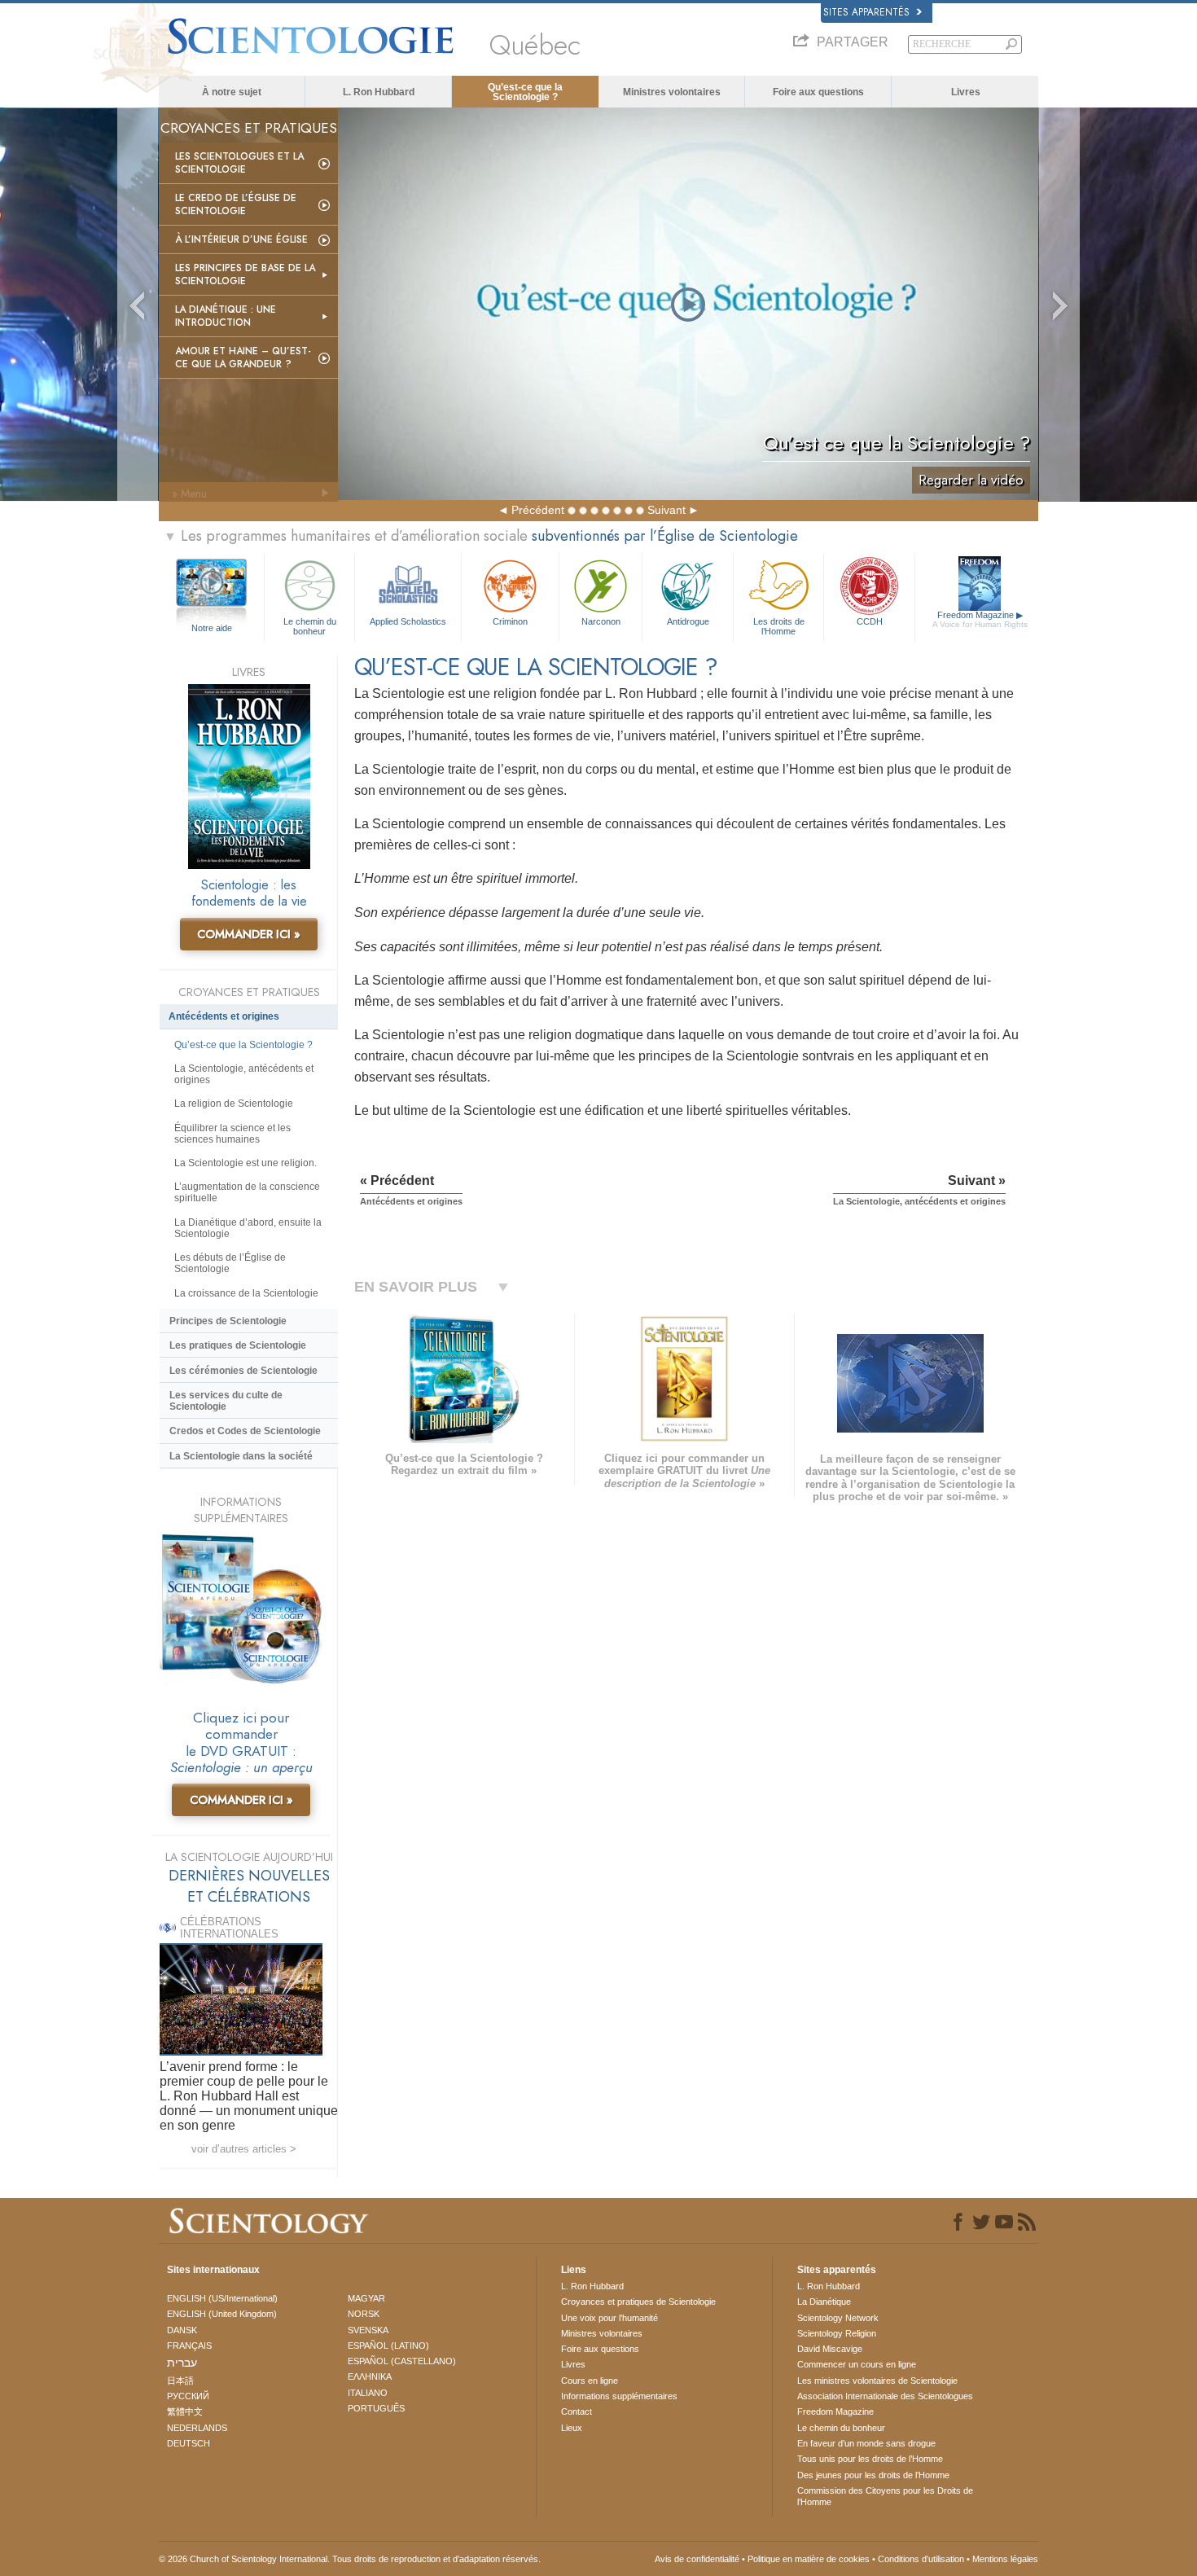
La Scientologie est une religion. (246, 1163)
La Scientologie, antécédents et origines (244, 1074)
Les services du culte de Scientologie (226, 1401)
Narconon (601, 621)
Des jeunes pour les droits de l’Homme (873, 2475)
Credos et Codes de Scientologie (245, 1431)
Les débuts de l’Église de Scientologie (230, 1263)
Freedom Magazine (980, 619)
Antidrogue (688, 621)
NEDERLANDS (197, 2428)
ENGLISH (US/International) (222, 2298)
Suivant (666, 510)
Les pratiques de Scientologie (238, 1345)
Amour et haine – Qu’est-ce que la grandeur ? (243, 358)
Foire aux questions (818, 92)
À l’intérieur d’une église (241, 239)
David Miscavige (830, 2349)
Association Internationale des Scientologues (885, 2396)
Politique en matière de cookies (809, 2559)
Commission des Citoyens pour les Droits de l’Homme (885, 2496)
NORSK (364, 2314)
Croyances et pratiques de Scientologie (638, 2302)
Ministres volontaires (672, 92)
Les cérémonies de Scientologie (243, 1371)
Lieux (572, 2428)
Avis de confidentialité (697, 2559)
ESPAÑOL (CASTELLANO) (402, 2361)
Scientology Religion (837, 2333)
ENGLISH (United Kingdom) (222, 2314)
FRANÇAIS (189, 2346)
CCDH (870, 621)
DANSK (182, 2330)
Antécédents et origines (224, 1016)
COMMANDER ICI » (249, 934)
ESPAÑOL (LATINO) (388, 2346)
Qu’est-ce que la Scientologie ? (525, 92)
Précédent (538, 510)
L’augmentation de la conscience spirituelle (247, 1192)
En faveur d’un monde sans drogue (866, 2443)
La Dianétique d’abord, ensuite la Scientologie (248, 1228)
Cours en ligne (590, 2381)
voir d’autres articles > (244, 2149)
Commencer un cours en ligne (857, 2364)
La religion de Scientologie (234, 1104)
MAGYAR (366, 2298)
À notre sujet (232, 92)
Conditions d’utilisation (921, 2559)
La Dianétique (824, 2302)
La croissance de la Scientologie (246, 1293)
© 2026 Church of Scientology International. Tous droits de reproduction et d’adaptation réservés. (350, 2559)
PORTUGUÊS (376, 2408)
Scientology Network (838, 2318)
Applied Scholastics (408, 621)
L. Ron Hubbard (379, 92)
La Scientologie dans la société (241, 1456)
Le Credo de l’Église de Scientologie (236, 204)
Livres (966, 92)
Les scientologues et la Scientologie (239, 163)
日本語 (180, 2381)
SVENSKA (368, 2330)
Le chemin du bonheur (310, 625)
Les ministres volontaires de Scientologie (877, 2381)
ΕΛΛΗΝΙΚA (370, 2376)
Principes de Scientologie (228, 1321)
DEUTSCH (189, 2443)
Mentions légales (1005, 2559)
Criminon (510, 621)
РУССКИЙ (188, 2396)
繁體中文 (185, 2411)
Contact (577, 2411)
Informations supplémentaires (619, 2396)
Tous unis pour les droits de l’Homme (870, 2459)
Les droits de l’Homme (779, 625)
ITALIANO (368, 2393)
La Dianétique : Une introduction (226, 316)
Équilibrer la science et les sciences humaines (232, 1134)
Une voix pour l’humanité (609, 2318)
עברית (182, 2363)
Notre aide (212, 628)
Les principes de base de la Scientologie (245, 274)
